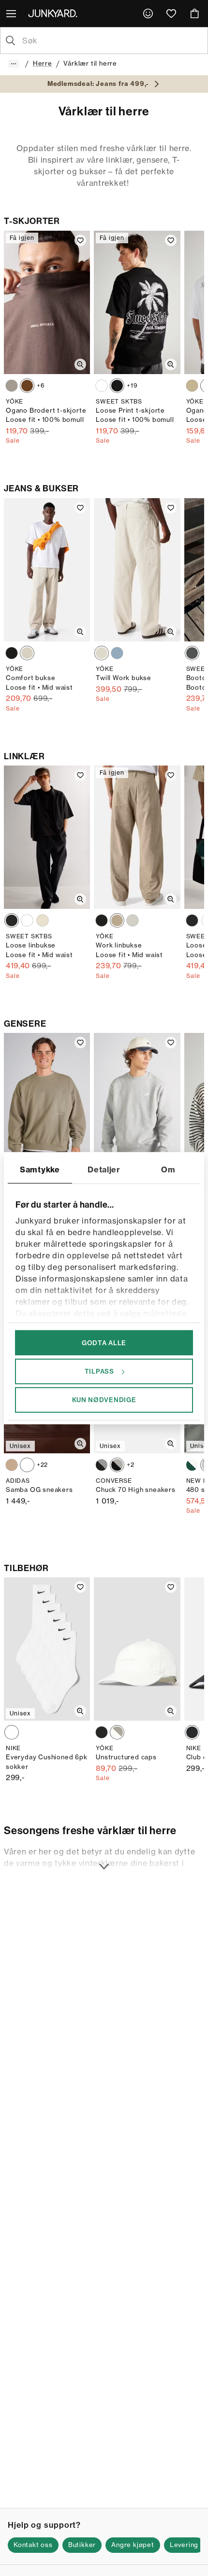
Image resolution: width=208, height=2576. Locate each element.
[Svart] (117, 386)
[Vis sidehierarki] (14, 64)
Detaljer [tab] (104, 1169)
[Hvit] (102, 386)
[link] (148, 14)
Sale (13, 440)
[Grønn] (192, 1465)
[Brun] (27, 386)
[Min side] (148, 14)
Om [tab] (168, 1169)
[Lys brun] (27, 653)
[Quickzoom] (80, 364)
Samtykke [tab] (40, 1169)
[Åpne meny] (12, 14)
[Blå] (117, 653)
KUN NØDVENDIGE (104, 1400)
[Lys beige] (43, 920)
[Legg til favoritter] (80, 240)
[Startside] (55, 13)
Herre (43, 63)
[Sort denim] (192, 653)
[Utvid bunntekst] (104, 1861)
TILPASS (99, 1371)
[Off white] (102, 653)
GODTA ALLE (104, 1342)
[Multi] (12, 1732)
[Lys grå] (12, 386)
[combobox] (112, 41)
